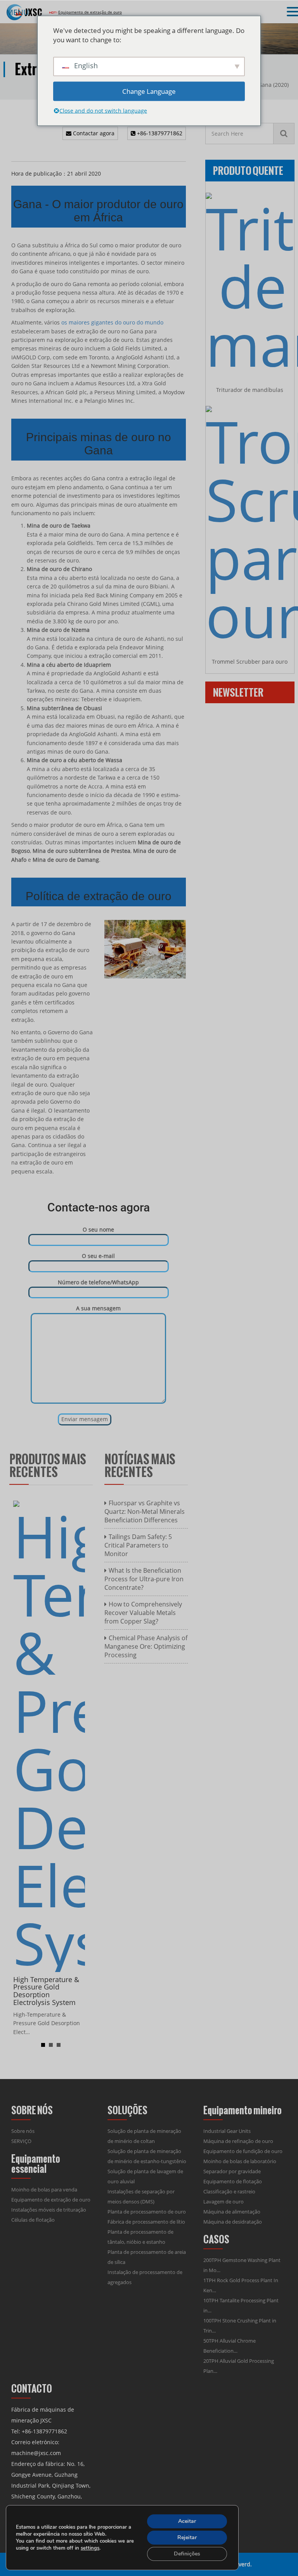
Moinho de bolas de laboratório (240, 2161)
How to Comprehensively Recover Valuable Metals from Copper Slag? (143, 1613)
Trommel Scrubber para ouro (250, 662)
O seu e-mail (98, 1256)
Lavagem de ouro (223, 2202)
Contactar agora (93, 133)
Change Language (149, 91)
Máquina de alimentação (232, 2212)
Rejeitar (187, 2537)
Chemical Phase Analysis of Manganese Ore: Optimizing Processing (146, 1646)
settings (90, 2548)
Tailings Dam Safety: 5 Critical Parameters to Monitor (138, 1545)
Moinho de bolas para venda (44, 2190)
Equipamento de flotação (233, 2181)
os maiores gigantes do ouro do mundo (112, 322)
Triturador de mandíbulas (250, 390)
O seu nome (98, 1229)
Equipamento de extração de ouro (51, 2200)
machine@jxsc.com (36, 2453)
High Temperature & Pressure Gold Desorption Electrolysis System (46, 1991)
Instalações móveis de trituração (49, 2210)
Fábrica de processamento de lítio (146, 2222)
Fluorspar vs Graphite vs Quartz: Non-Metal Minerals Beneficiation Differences (145, 1511)
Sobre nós (23, 2131)
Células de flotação (33, 2220)
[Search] (284, 134)
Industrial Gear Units (227, 2131)
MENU (18, 12)
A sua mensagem (98, 1308)
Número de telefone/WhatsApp (98, 1282)
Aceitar (187, 2521)
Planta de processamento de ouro (147, 2212)
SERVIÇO (21, 2141)
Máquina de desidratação (233, 2222)
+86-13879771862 (159, 133)
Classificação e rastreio (229, 2191)
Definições (187, 2554)
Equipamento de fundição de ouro (243, 2151)
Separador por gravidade (232, 2171)
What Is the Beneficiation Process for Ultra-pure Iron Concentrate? (144, 1579)
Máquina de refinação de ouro (238, 2141)
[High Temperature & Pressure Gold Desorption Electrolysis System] (49, 1735)
